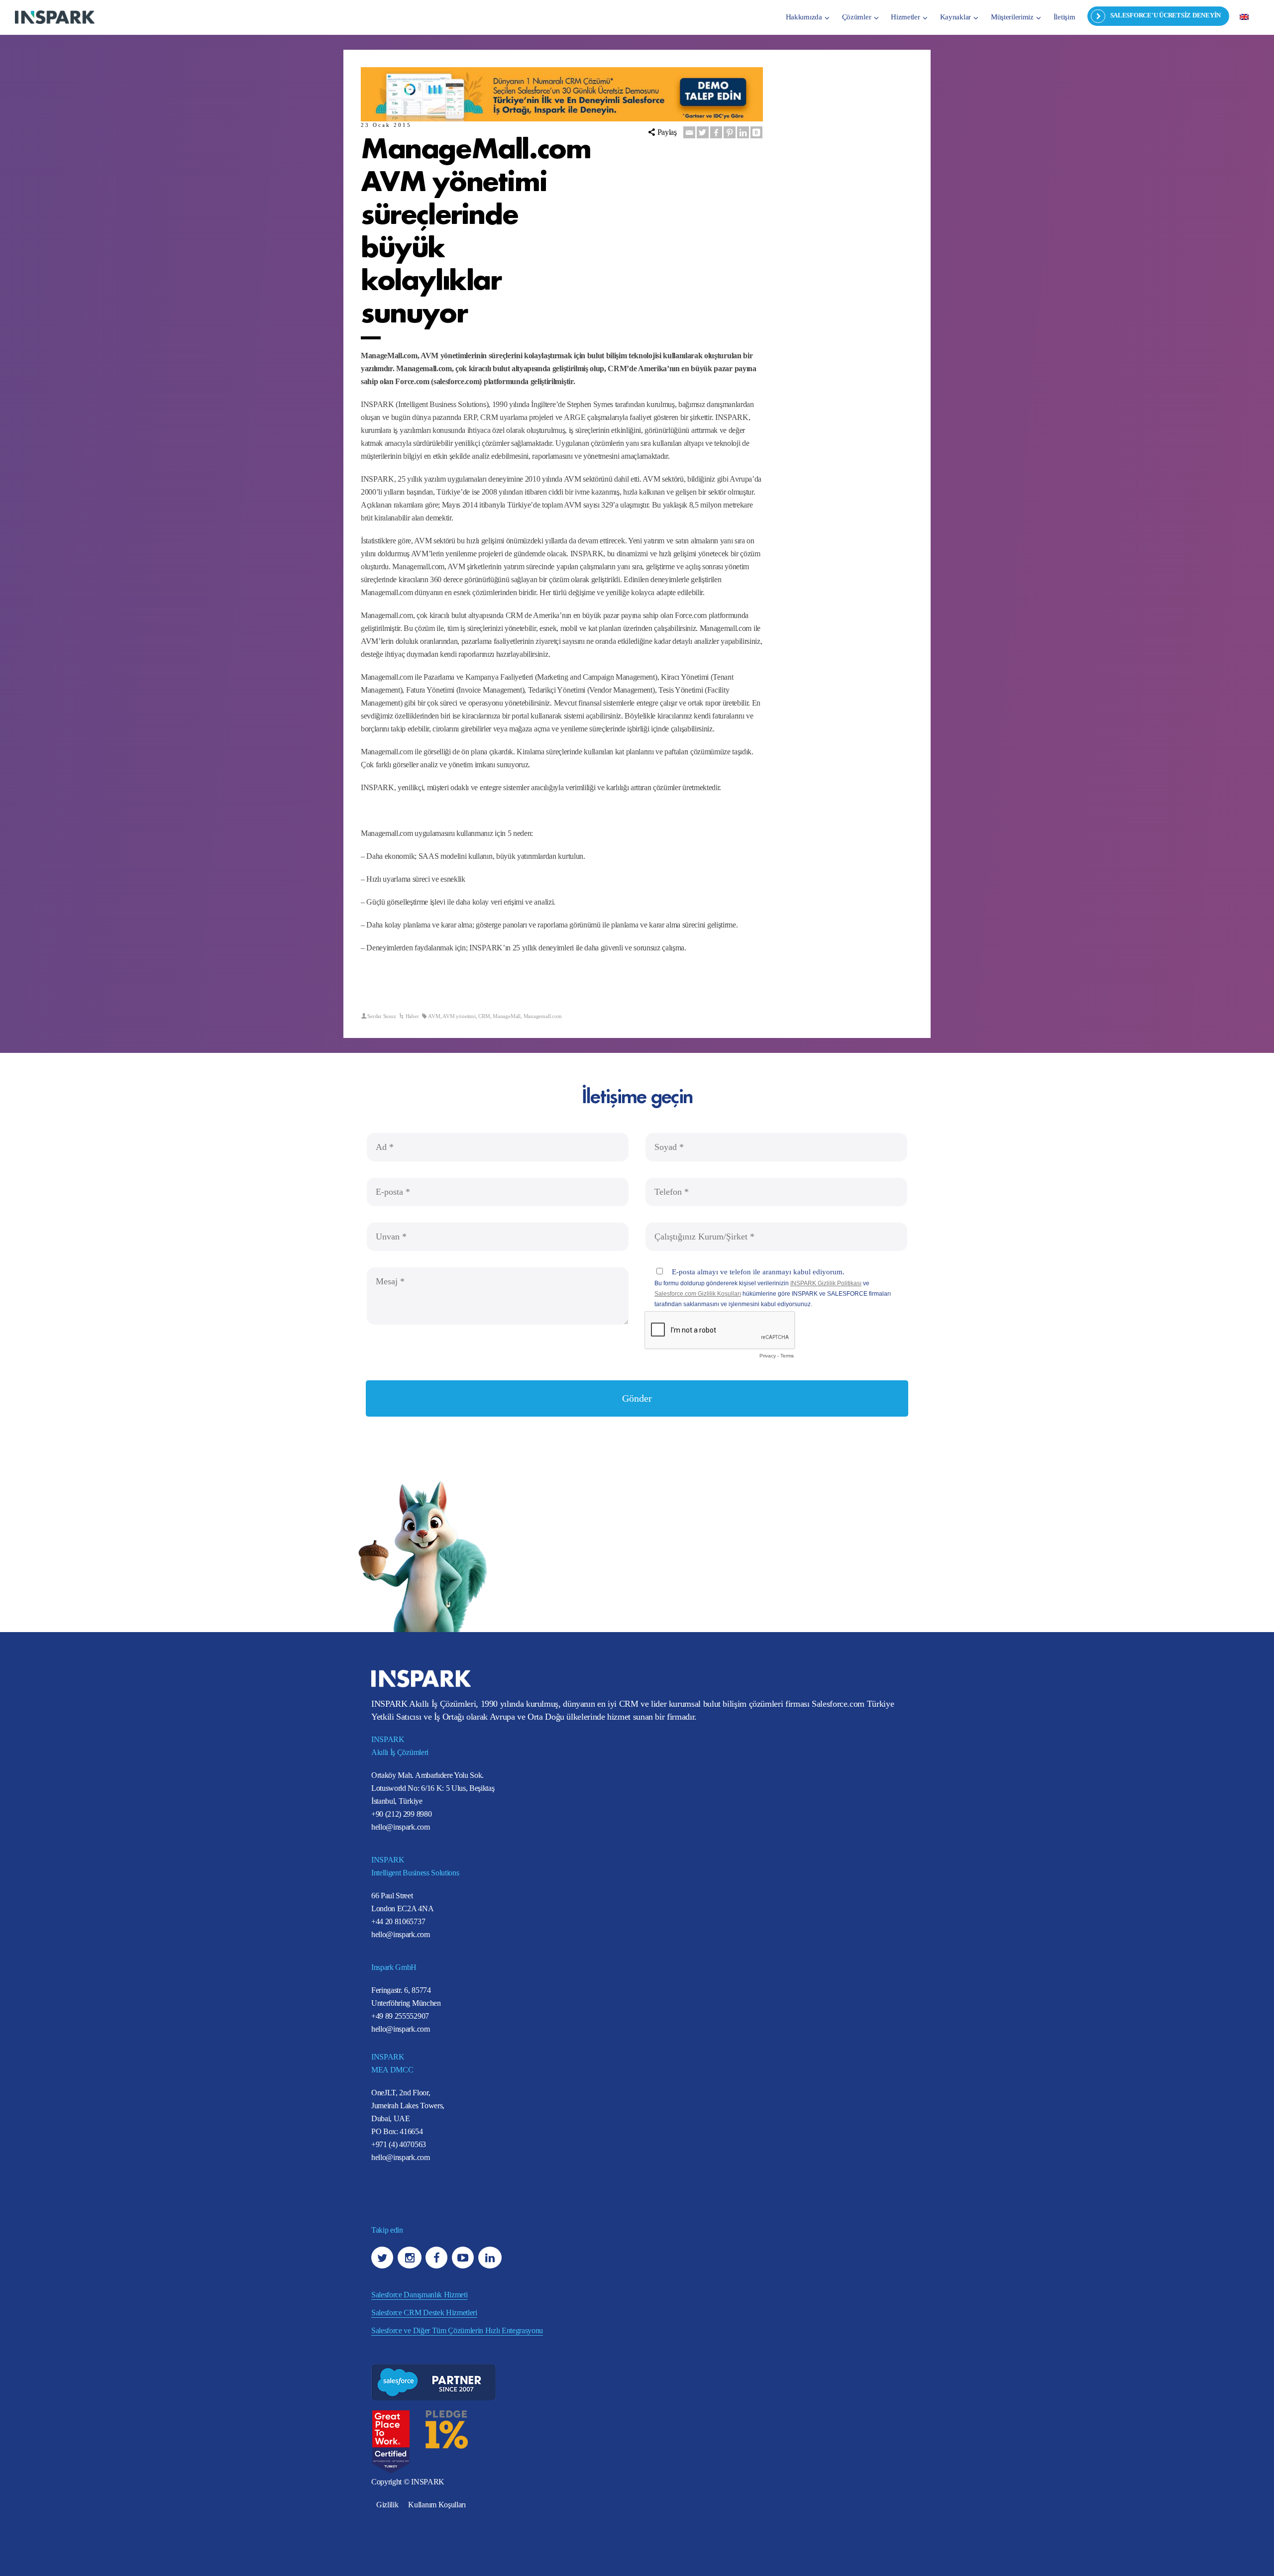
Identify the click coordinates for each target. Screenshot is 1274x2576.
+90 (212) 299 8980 (401, 1814)
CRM (484, 1016)
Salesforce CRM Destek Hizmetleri (424, 2313)
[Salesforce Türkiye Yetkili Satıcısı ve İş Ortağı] (55, 17)
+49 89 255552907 (400, 2016)
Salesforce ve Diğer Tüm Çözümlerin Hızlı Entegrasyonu (457, 2330)
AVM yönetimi (459, 1016)
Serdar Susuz (381, 1016)
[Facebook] (716, 132)
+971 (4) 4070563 (399, 2145)
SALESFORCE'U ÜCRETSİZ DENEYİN (1166, 15)
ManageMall (507, 1016)
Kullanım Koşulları (437, 2505)
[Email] (689, 132)
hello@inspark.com (401, 1827)
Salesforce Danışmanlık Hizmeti (419, 2295)
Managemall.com (543, 1016)
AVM (434, 1016)
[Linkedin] (743, 132)
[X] (703, 132)
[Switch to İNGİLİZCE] (1244, 16)
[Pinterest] (730, 132)
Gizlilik (387, 2505)
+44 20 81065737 (398, 1922)
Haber (412, 1016)
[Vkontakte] (756, 132)
